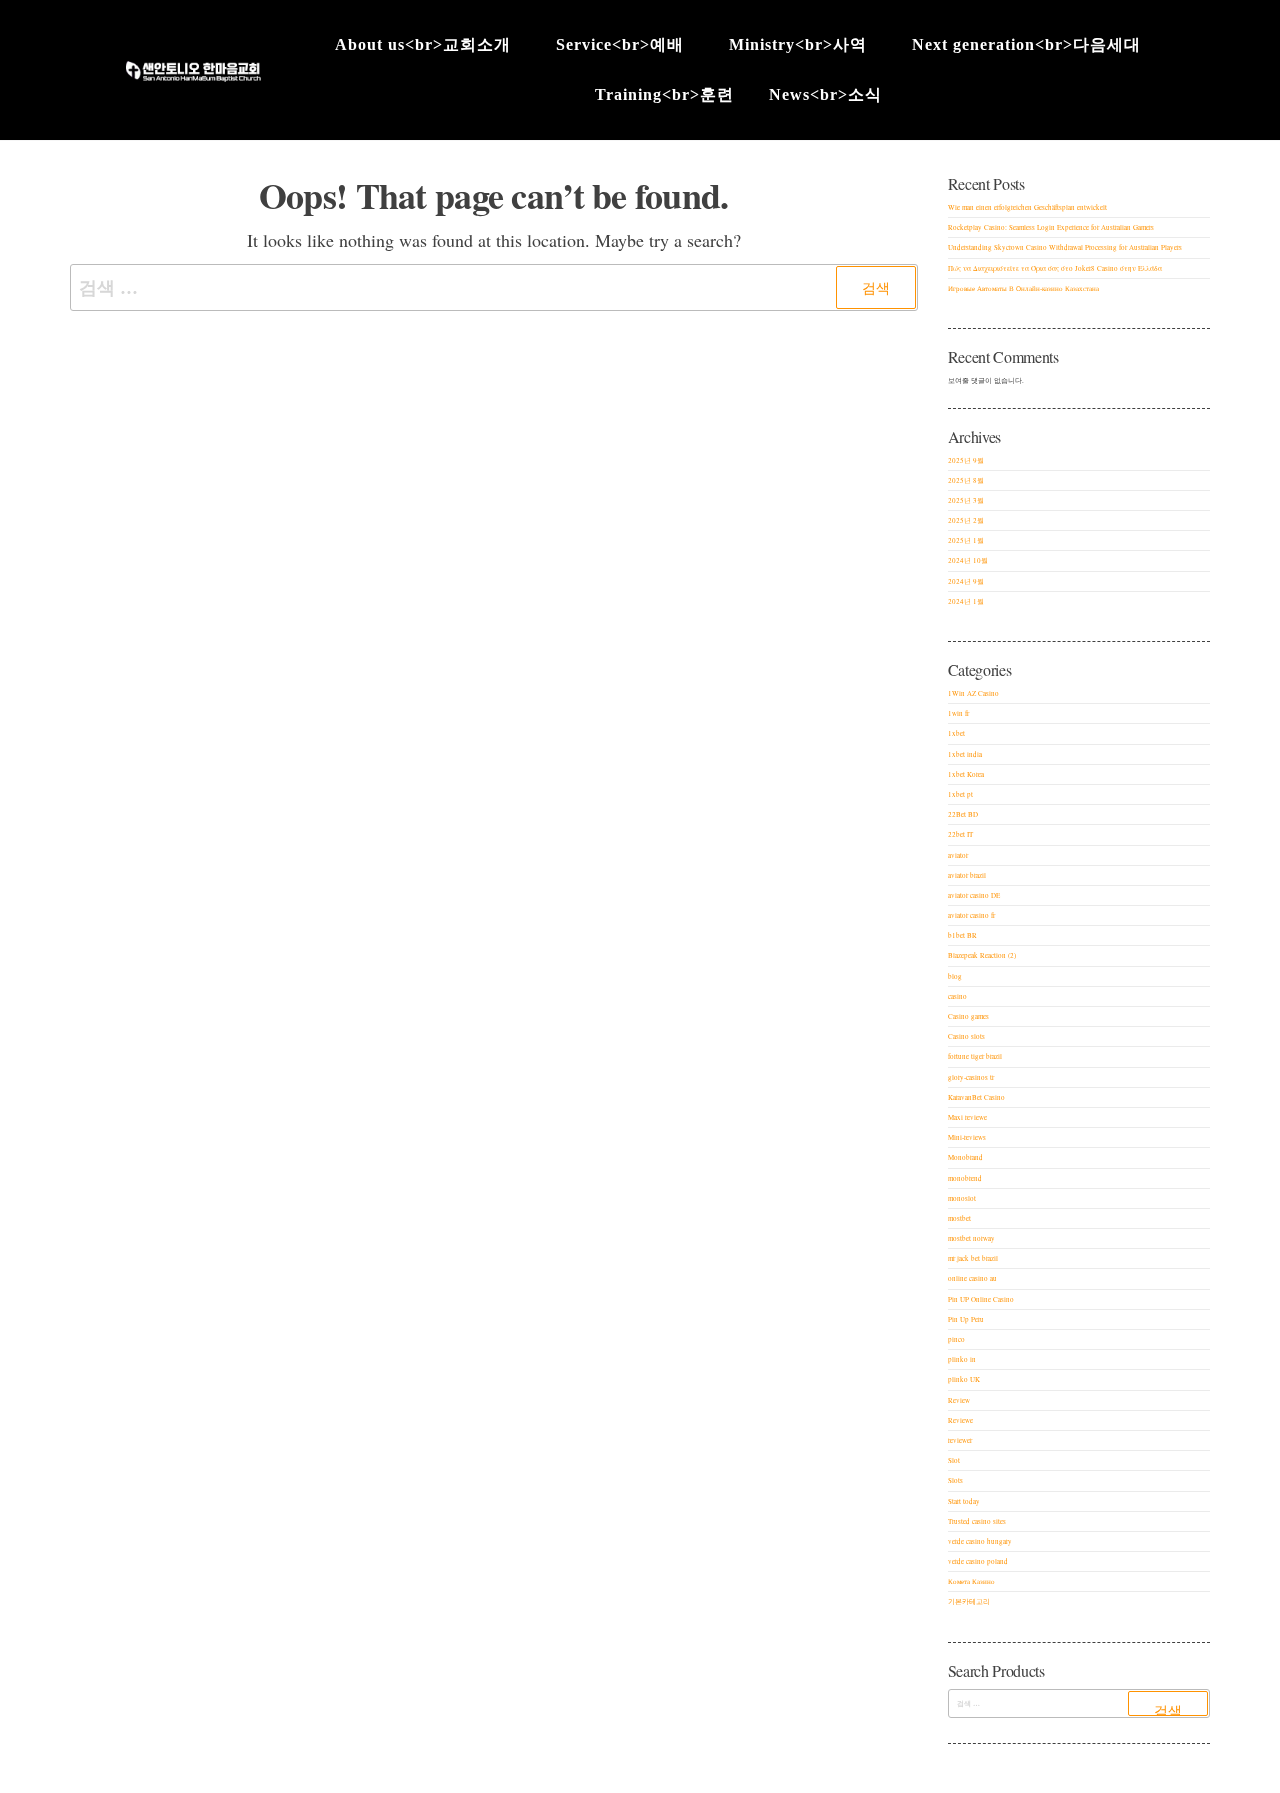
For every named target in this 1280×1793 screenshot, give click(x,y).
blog (955, 976)
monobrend (965, 1178)
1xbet (956, 733)
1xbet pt (960, 794)
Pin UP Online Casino (981, 1299)
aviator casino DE (974, 895)
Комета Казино (971, 1581)
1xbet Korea (966, 774)
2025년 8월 (966, 480)
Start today (964, 1501)
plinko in (962, 1359)
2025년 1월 (966, 540)
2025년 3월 (966, 500)
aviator (958, 855)
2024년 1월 (966, 601)
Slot (954, 1460)
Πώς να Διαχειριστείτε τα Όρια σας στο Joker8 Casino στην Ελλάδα (1055, 268)
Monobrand (965, 1157)
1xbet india (965, 754)
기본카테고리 (969, 1601)
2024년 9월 (966, 581)
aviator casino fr (971, 915)
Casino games (968, 1016)
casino (957, 996)
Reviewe (960, 1420)
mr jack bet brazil (973, 1258)
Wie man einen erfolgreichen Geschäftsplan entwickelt (1027, 207)
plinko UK (964, 1379)
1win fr (958, 713)
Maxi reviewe (967, 1117)
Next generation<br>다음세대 (1026, 44)
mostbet (959, 1218)
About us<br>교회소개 (423, 44)
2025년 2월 (966, 520)
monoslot (962, 1198)
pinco (956, 1339)
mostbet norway (971, 1238)
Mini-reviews (967, 1137)
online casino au (972, 1278)
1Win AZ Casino (973, 693)
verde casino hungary (980, 1541)
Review (959, 1400)
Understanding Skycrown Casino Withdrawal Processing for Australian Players (1065, 247)
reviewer (960, 1440)
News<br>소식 (825, 94)
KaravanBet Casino (976, 1097)
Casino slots (966, 1036)
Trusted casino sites (977, 1521)
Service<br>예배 (620, 44)
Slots (955, 1480)
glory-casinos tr (971, 1077)
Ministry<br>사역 (798, 44)
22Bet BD (963, 814)
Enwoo (623, 1778)
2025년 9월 (966, 460)
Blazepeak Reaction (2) (982, 955)
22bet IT (960, 834)
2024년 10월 (968, 560)
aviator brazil (967, 875)
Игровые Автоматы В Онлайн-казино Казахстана (1023, 288)
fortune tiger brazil (975, 1056)
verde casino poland (978, 1561)
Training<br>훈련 (664, 94)
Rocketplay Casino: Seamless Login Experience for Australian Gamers (1051, 227)
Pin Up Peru (966, 1319)
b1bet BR (962, 935)
